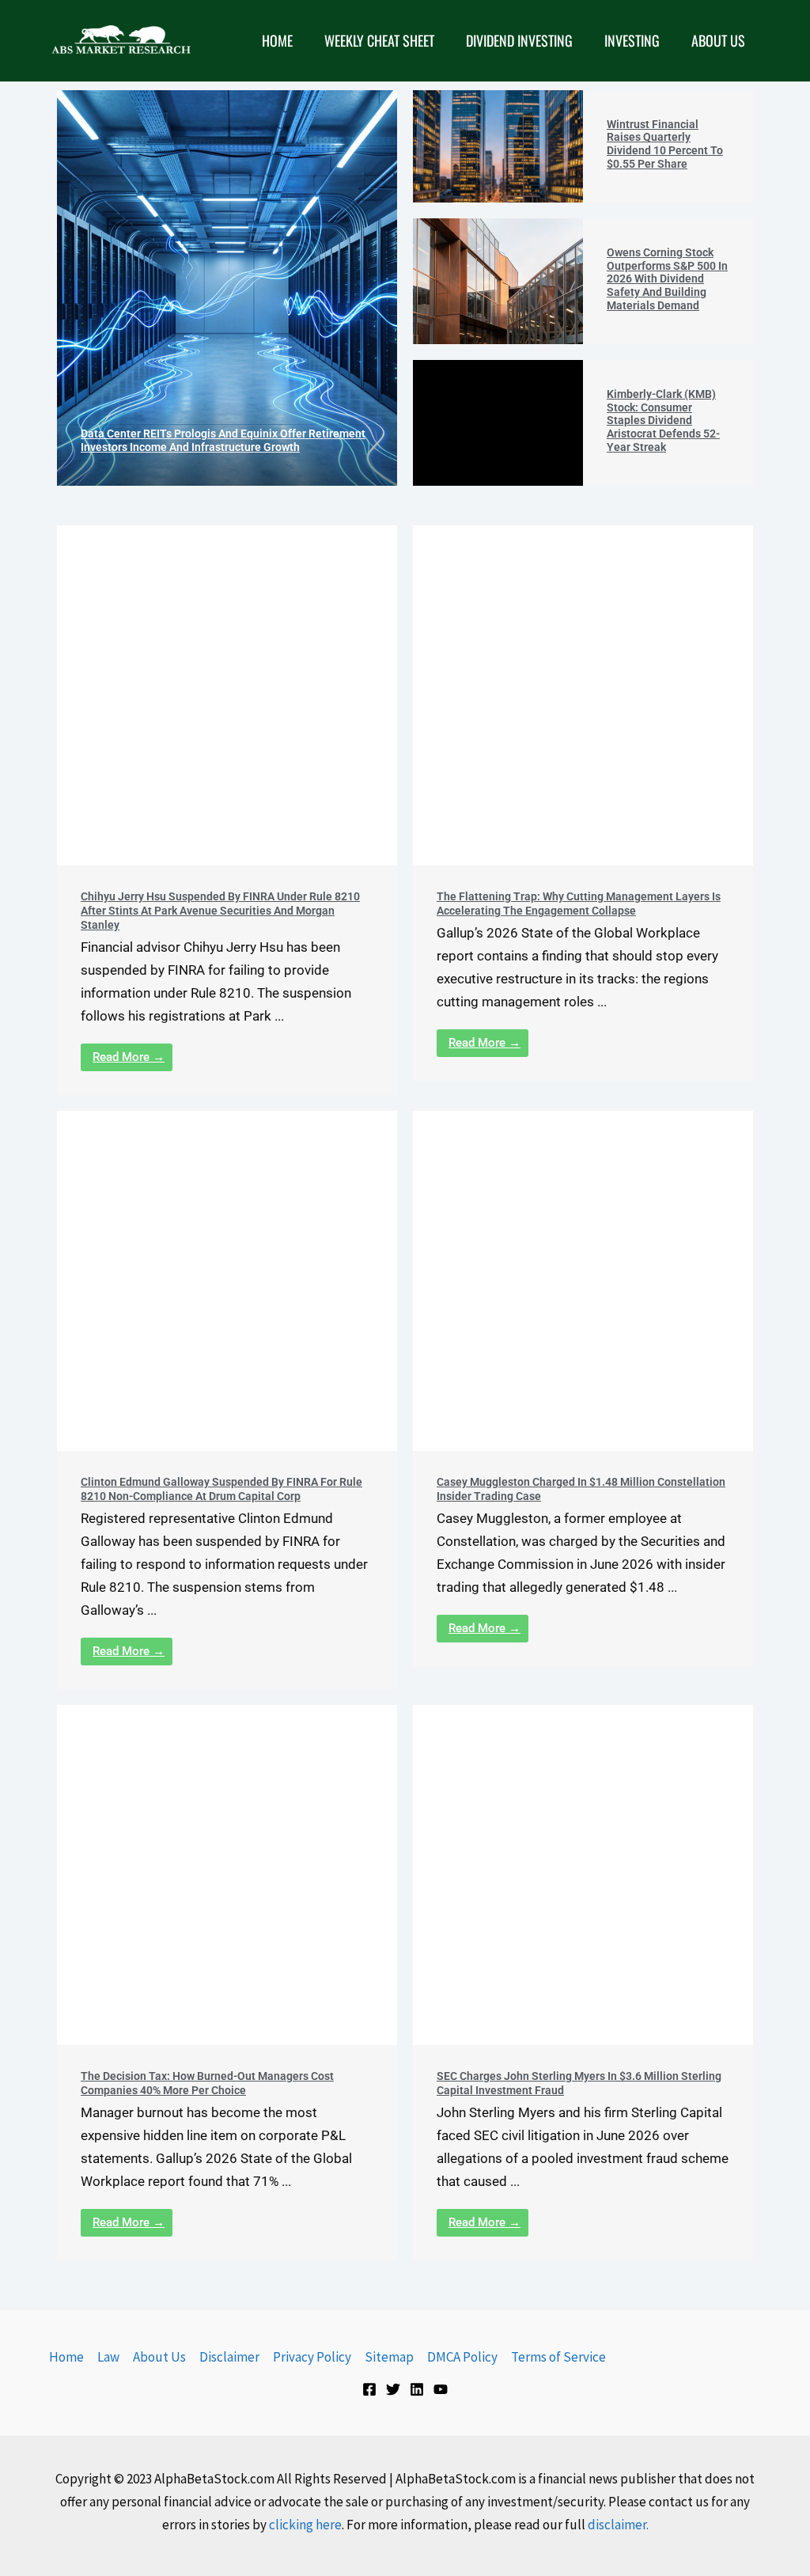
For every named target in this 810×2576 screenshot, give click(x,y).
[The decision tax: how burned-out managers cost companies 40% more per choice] (227, 1875)
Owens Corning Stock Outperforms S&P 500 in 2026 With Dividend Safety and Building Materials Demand (667, 279)
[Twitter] (393, 2389)
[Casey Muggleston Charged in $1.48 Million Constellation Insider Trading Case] (583, 1281)
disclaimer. (618, 2525)
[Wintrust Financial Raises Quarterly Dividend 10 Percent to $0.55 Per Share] (498, 146)
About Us (159, 2357)
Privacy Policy (312, 2357)
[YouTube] (441, 2389)
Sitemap (389, 2357)
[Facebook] (369, 2389)
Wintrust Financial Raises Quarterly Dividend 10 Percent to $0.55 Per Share (665, 144)
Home (66, 2357)
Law (108, 2357)
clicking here (305, 2525)
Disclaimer (229, 2357)
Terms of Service (558, 2357)
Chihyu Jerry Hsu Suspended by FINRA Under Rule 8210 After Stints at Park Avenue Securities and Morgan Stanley (220, 911)
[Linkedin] (417, 2389)
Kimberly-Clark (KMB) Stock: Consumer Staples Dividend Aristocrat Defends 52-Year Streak (663, 420)
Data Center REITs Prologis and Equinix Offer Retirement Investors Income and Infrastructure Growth (223, 440)
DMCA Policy (462, 2357)
